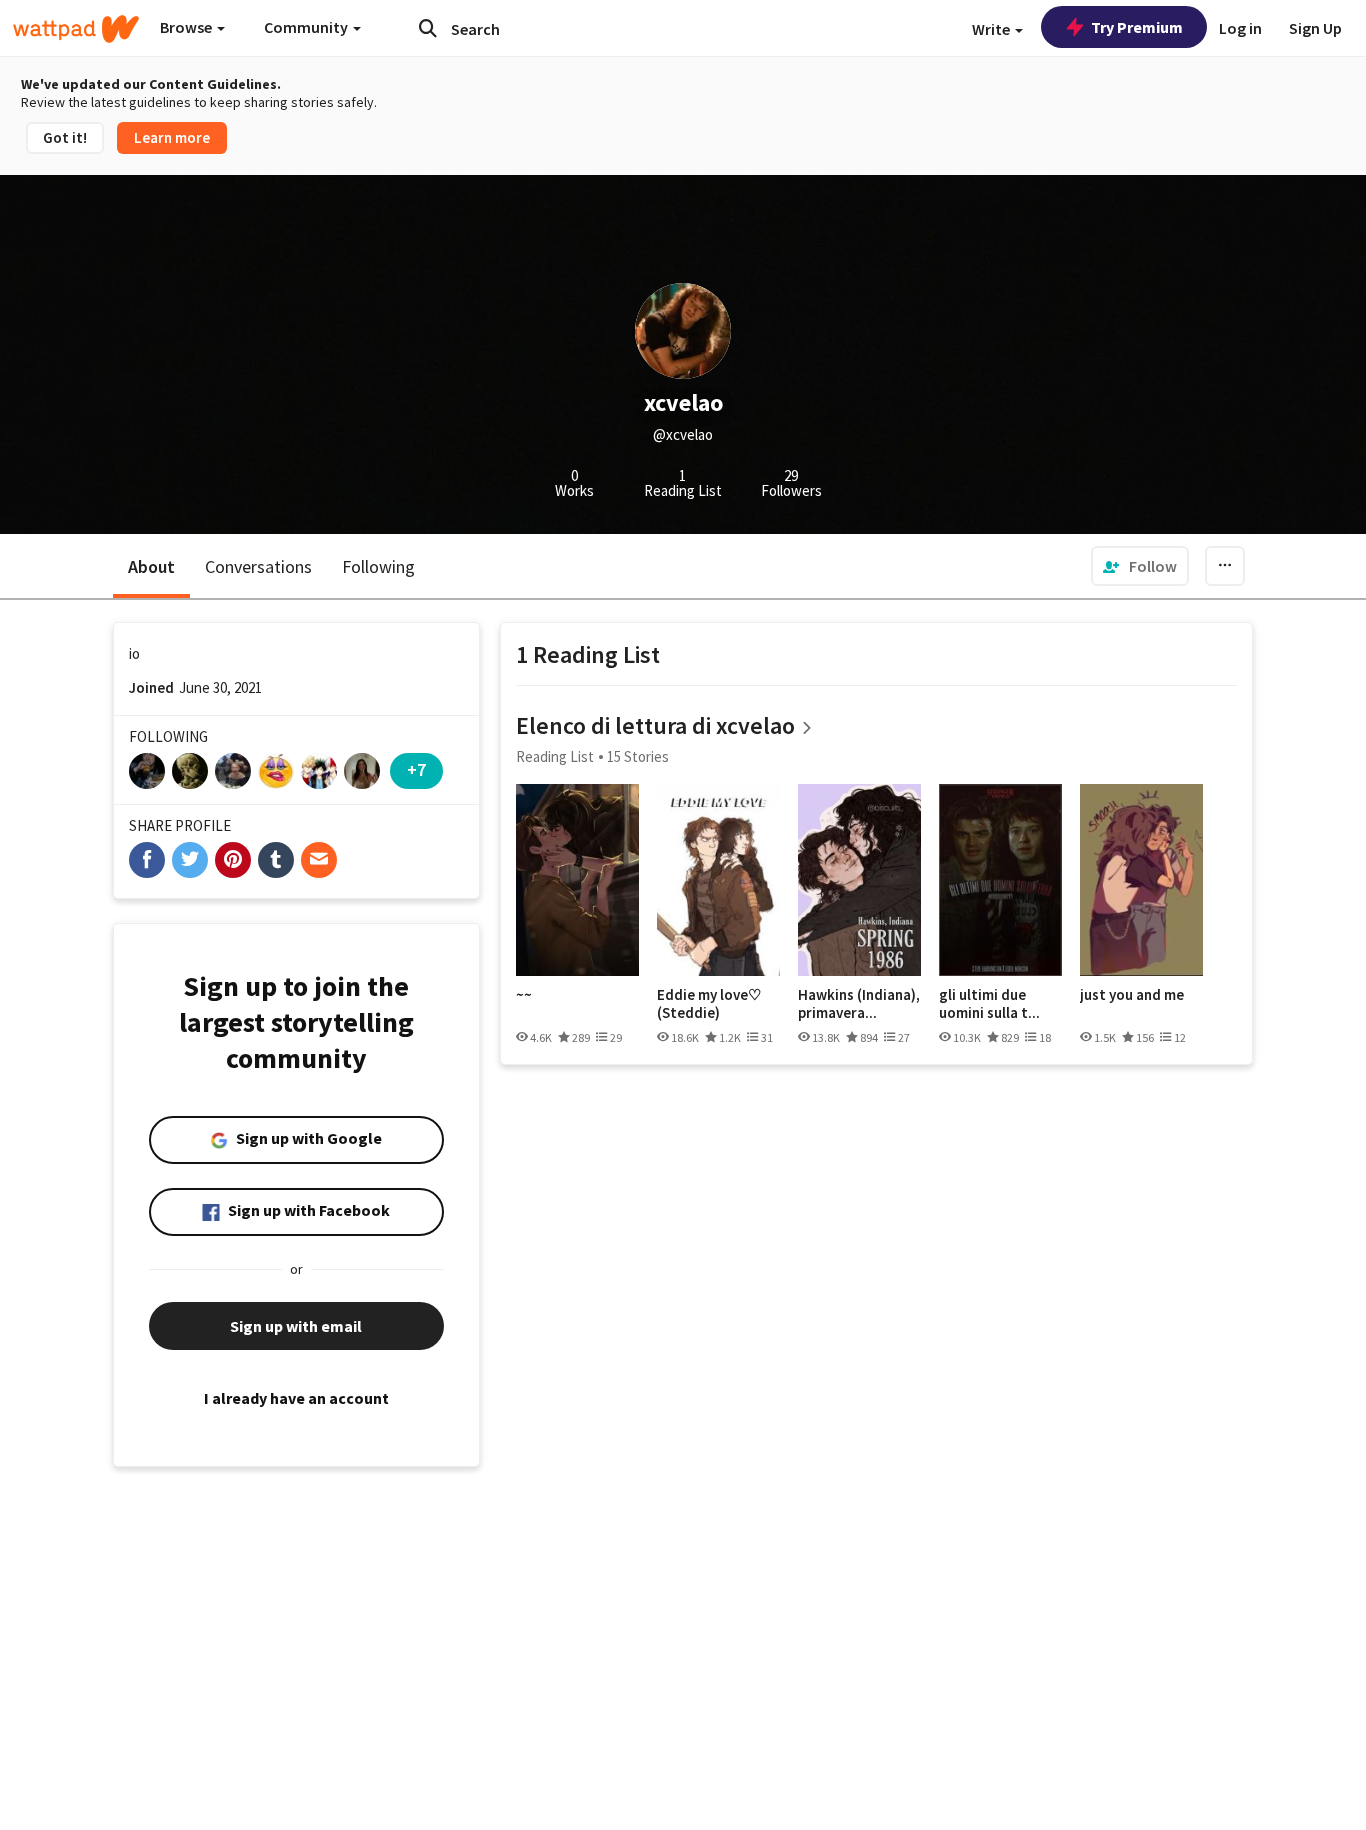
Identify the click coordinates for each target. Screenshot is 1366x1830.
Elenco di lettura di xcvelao (655, 725)
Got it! (65, 137)
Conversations (258, 566)
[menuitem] (1140, 566)
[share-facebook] (147, 860)
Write (992, 29)
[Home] (76, 29)
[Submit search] (428, 28)
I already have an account (296, 1398)
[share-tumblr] (276, 860)
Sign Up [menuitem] (1315, 28)
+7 (416, 769)
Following (378, 566)
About (151, 566)
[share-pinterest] (233, 860)
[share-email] (319, 860)
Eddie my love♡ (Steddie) (709, 1003)
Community (307, 27)
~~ (524, 995)
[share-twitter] (190, 860)
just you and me (1132, 995)
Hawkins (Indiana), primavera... (859, 1003)
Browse (187, 27)
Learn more (172, 137)
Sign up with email (296, 1326)
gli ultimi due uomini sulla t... (989, 1003)
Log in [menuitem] (1240, 28)
